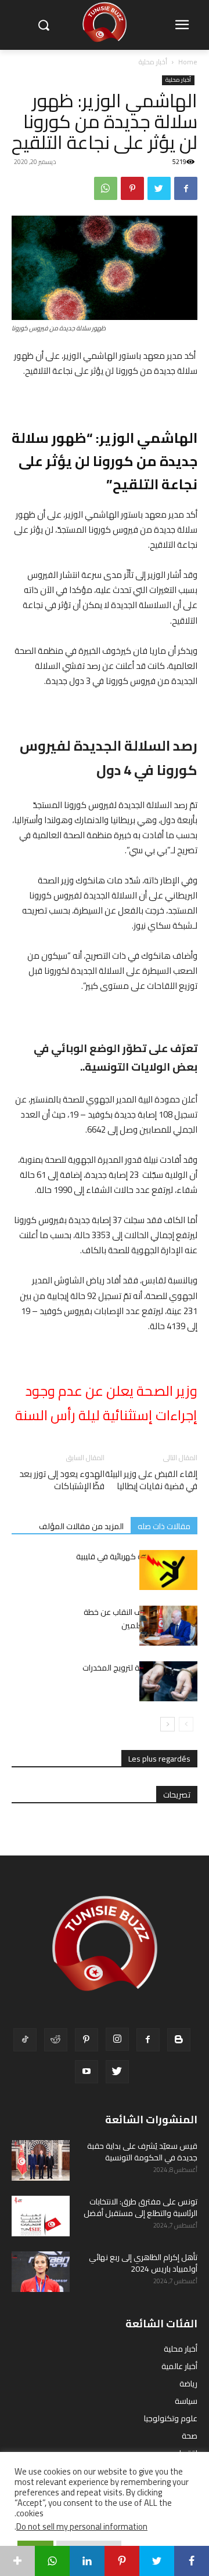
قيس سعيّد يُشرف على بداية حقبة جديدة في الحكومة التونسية (142, 2152)
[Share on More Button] (17, 2561)
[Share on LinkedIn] (87, 2561)
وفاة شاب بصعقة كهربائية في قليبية (137, 1556)
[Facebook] (186, 188)
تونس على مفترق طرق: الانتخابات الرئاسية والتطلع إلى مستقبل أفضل (140, 2207)
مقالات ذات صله (164, 1526)
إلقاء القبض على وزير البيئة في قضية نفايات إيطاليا (151, 1480)
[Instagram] (117, 2039)
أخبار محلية (153, 62)
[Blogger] (179, 2040)
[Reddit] (56, 2040)
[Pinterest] (132, 188)
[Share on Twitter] (157, 2561)
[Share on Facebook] (192, 2561)
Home (188, 62)
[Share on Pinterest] (122, 2561)
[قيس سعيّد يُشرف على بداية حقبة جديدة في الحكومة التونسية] (41, 2160)
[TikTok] (25, 2040)
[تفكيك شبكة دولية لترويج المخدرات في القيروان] (168, 1681)
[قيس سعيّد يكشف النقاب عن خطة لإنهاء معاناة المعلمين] (168, 1626)
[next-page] (167, 1724)
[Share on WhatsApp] (52, 2561)
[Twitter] (159, 188)
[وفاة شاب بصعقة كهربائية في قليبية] (168, 1570)
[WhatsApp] (106, 188)
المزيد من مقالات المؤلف (81, 1526)
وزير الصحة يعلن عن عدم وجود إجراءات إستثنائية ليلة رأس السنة (106, 1403)
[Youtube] (87, 2072)
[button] (43, 25)
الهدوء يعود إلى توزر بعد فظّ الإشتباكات (62, 1480)
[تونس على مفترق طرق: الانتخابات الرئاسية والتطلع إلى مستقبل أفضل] (41, 2216)
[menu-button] (182, 26)
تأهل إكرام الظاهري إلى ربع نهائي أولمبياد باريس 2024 (143, 2263)
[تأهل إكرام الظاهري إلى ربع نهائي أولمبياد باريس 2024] (41, 2272)
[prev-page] (186, 1724)
